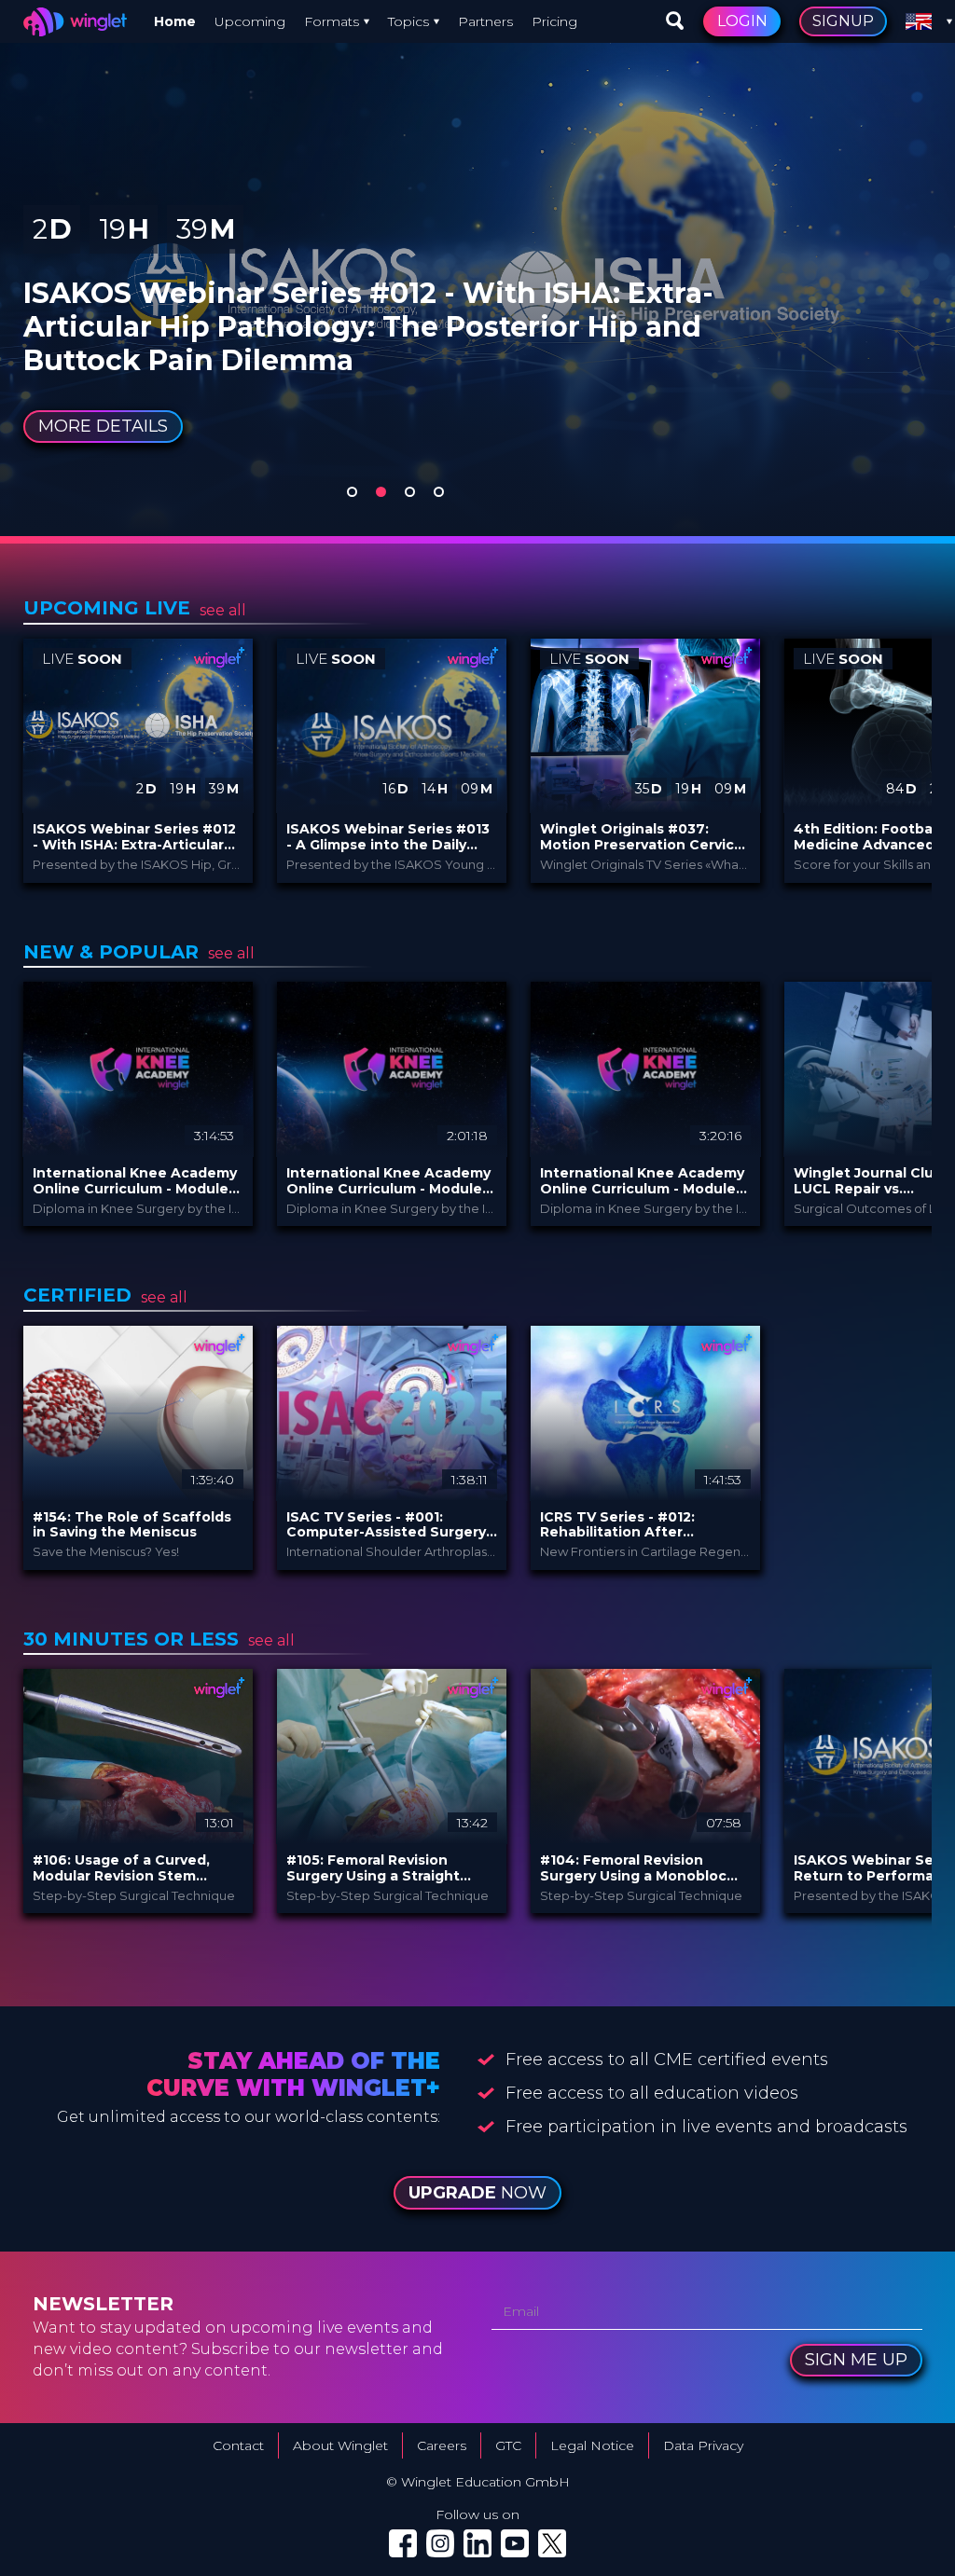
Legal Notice (592, 2445)
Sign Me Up (856, 2360)
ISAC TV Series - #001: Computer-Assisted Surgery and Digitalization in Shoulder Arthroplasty (386, 1525)
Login (742, 21)
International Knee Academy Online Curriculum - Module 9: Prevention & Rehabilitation (388, 1181)
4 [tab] (439, 492)
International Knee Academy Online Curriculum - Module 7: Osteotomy (642, 1181)
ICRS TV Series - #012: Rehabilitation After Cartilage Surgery (617, 1525)
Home (175, 21)
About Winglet (340, 2445)
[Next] (908, 761)
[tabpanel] (477, 268)
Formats (332, 21)
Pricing (554, 21)
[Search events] (675, 21)
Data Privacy (703, 2445)
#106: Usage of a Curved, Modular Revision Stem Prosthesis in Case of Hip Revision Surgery (122, 1868)
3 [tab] (410, 492)
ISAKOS (150, 272)
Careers (442, 2445)
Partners (485, 21)
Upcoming (250, 21)
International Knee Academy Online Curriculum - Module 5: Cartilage (135, 1181)
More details (103, 426)
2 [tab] (381, 492)
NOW (477, 2193)
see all (223, 610)
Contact (238, 2445)
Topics (408, 21)
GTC (508, 2445)
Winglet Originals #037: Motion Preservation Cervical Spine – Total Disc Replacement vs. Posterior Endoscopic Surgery (643, 837)
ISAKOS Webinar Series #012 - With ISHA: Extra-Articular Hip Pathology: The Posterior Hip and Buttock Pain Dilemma (136, 837)
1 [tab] (352, 492)
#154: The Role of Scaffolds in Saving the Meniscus (132, 1525)
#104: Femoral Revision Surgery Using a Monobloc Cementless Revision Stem (636, 1868)
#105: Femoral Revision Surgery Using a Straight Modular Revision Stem (373, 1868)
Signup (843, 21)
